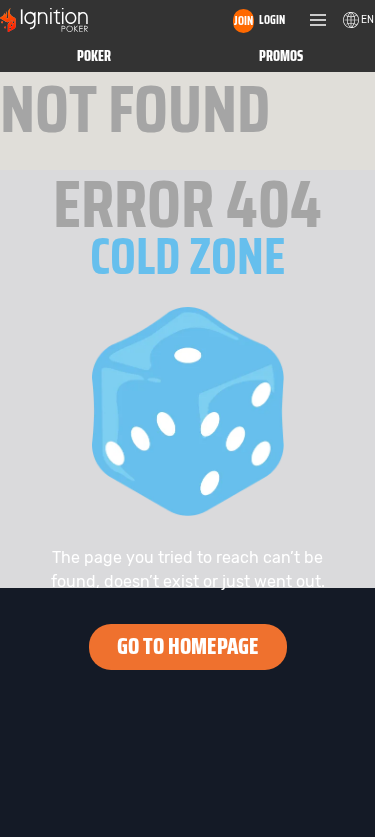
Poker (94, 56)
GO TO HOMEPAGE (188, 646)
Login (272, 19)
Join (243, 20)
